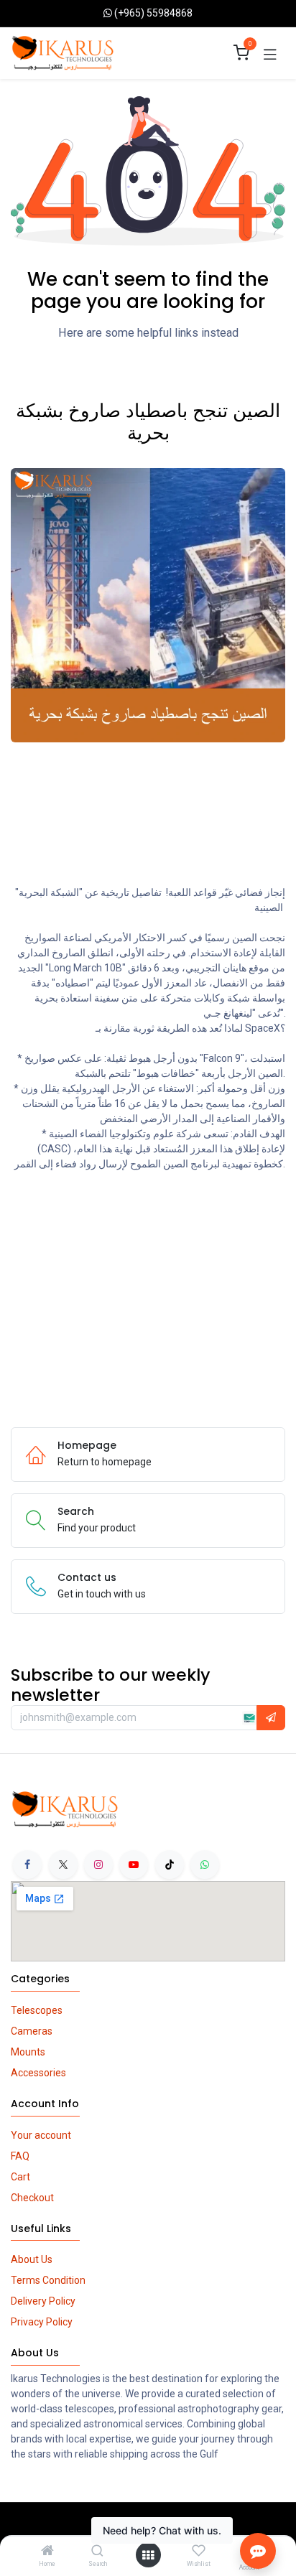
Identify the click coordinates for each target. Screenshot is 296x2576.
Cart (20, 2177)
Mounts (28, 2052)
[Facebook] (27, 1865)
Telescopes (37, 2010)
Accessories (38, 2073)
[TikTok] (170, 1865)
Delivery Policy (43, 2301)
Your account (41, 2135)
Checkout (32, 2198)
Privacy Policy (42, 2322)
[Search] (97, 2552)
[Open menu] (148, 2555)
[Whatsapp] (205, 1865)
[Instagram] (98, 1865)
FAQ (20, 2156)
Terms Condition (48, 2280)
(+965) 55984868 (153, 13)
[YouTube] (134, 1865)
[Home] (47, 2552)
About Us (32, 2259)
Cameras (32, 2031)
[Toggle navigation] (270, 53)
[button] (271, 1718)
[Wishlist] (199, 2551)
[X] (63, 1865)
